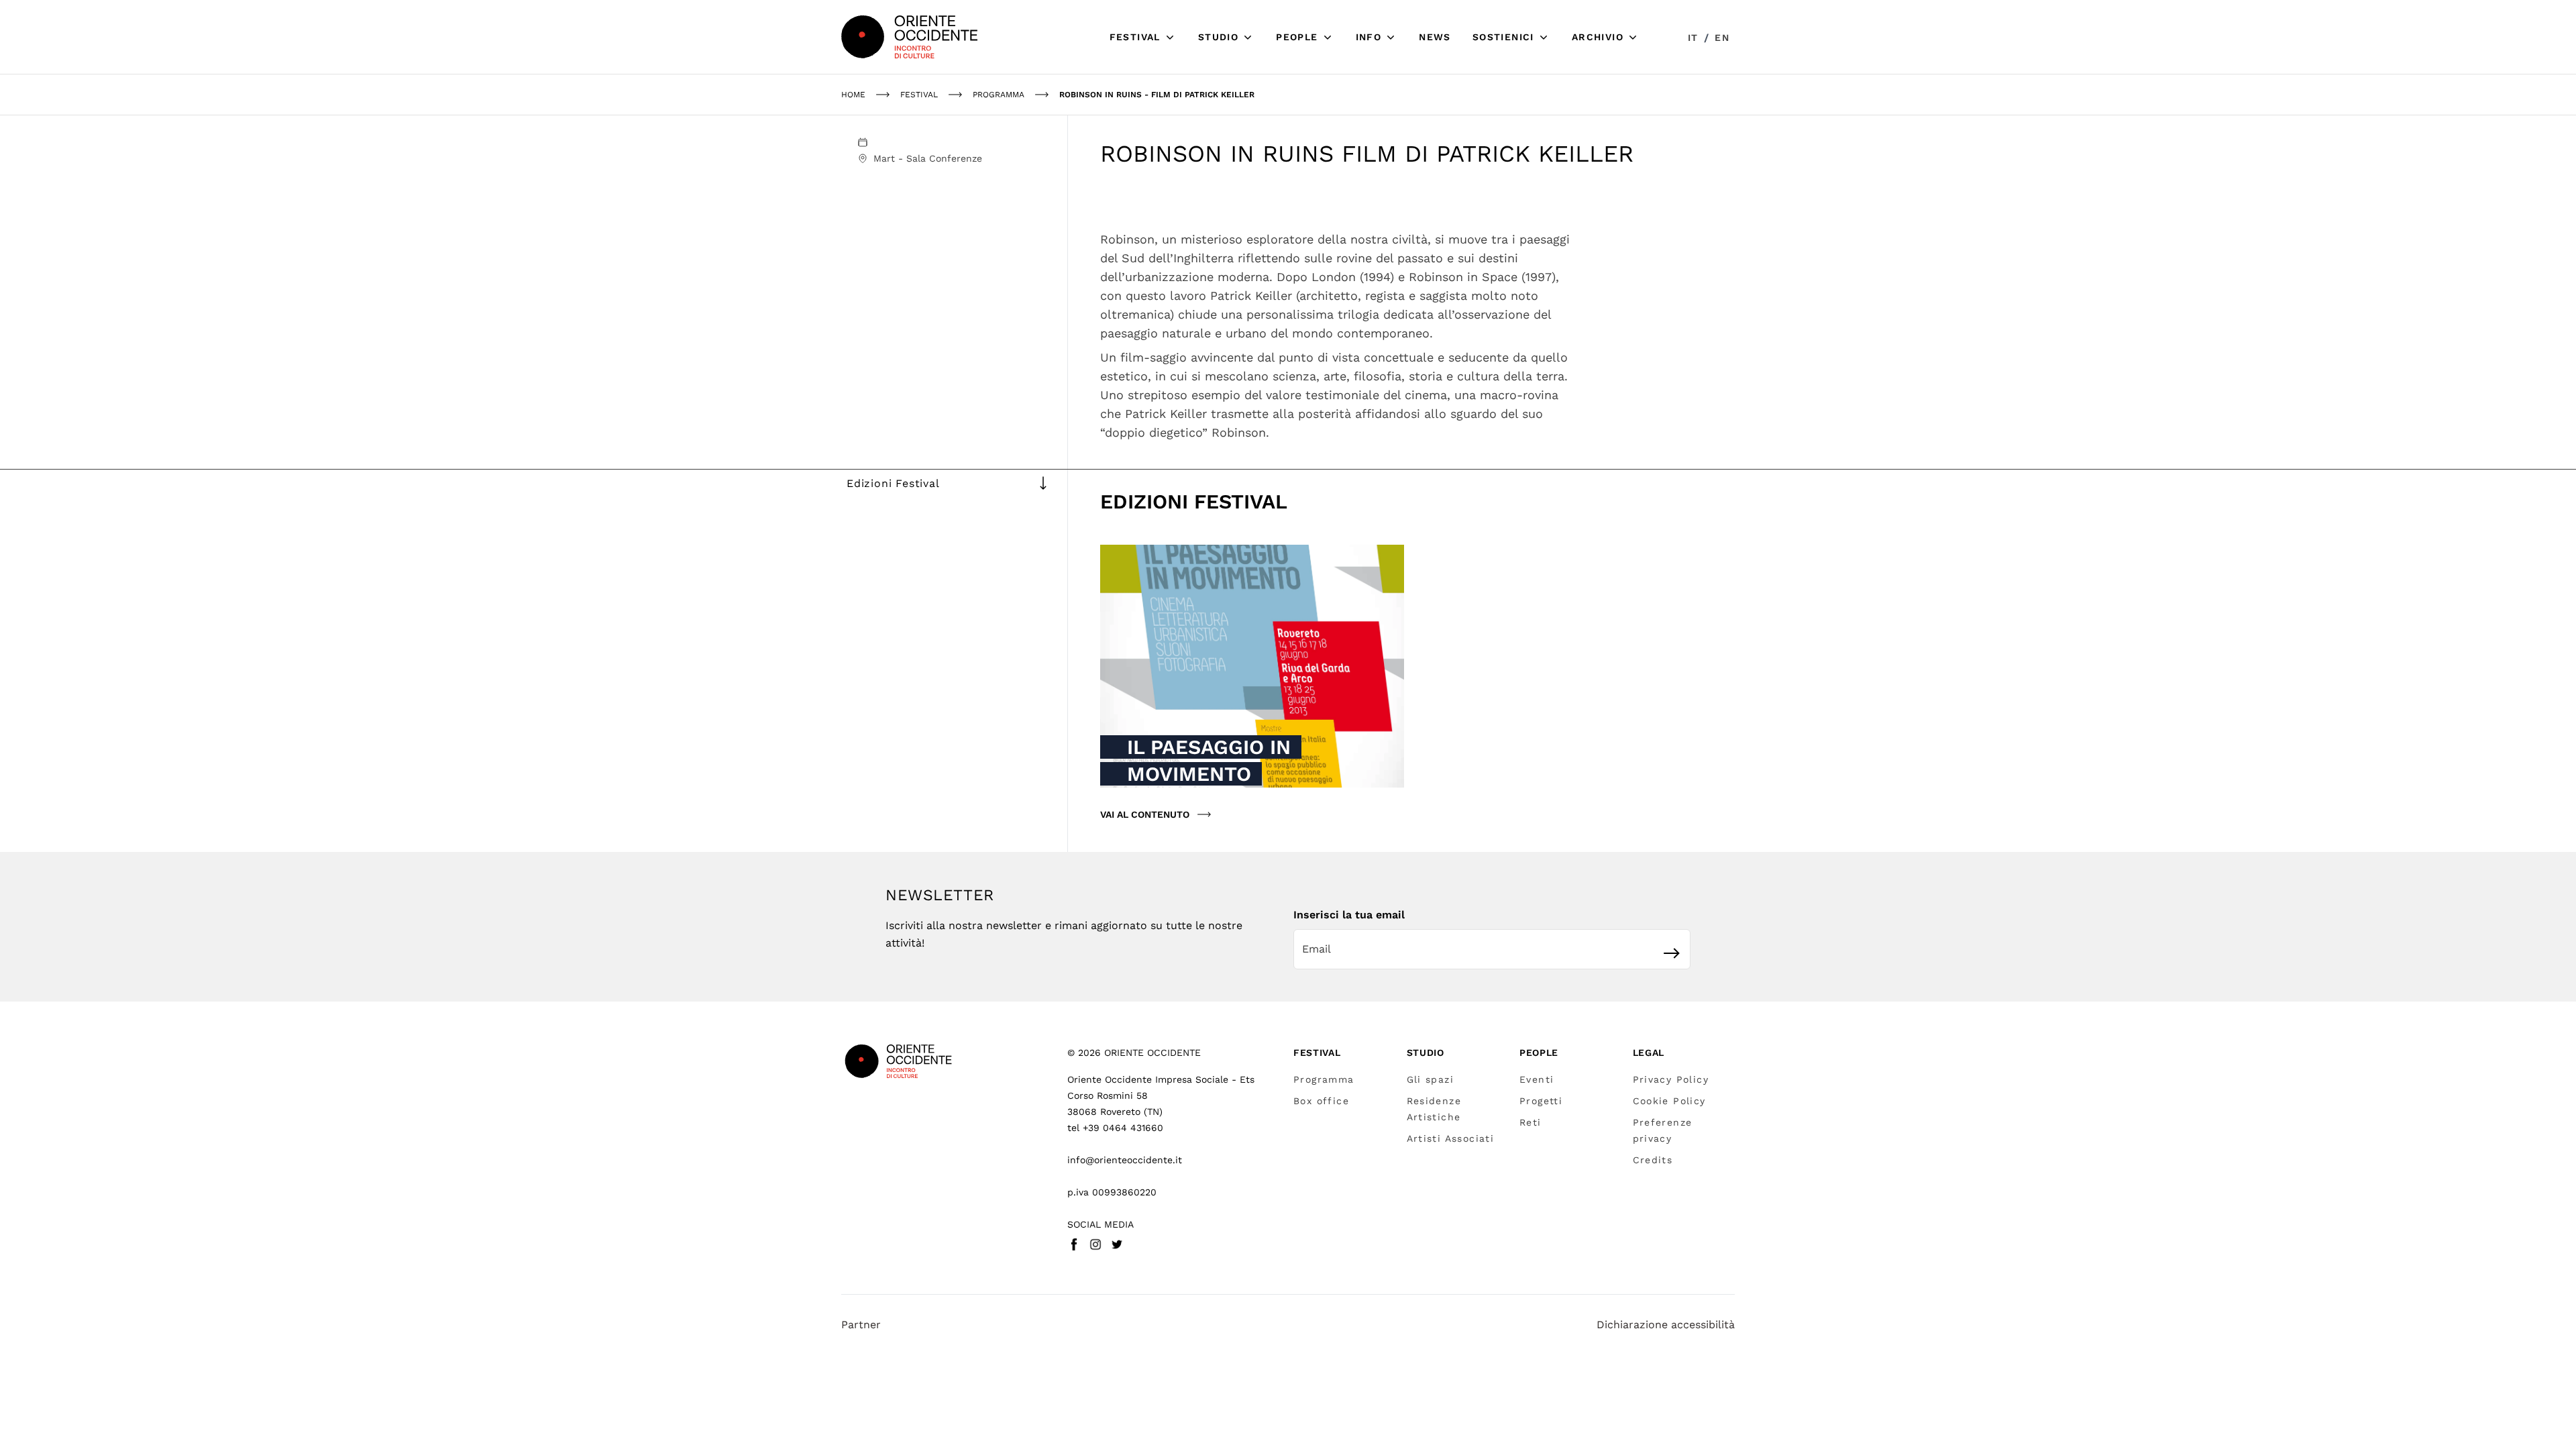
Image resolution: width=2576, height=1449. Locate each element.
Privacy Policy (1671, 1079)
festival (919, 95)
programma (999, 95)
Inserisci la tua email (1349, 915)
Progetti (1541, 1101)
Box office (1321, 1101)
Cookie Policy (1669, 1101)
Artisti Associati (1451, 1138)
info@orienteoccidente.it (1125, 1160)
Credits (1653, 1160)
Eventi (1537, 1079)
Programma (1324, 1079)
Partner (861, 1325)
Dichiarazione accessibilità (1666, 1325)
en (1722, 38)
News (1435, 37)
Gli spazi (1431, 1079)
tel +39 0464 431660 (1115, 1128)
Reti (1531, 1122)
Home (853, 95)
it (1693, 38)
